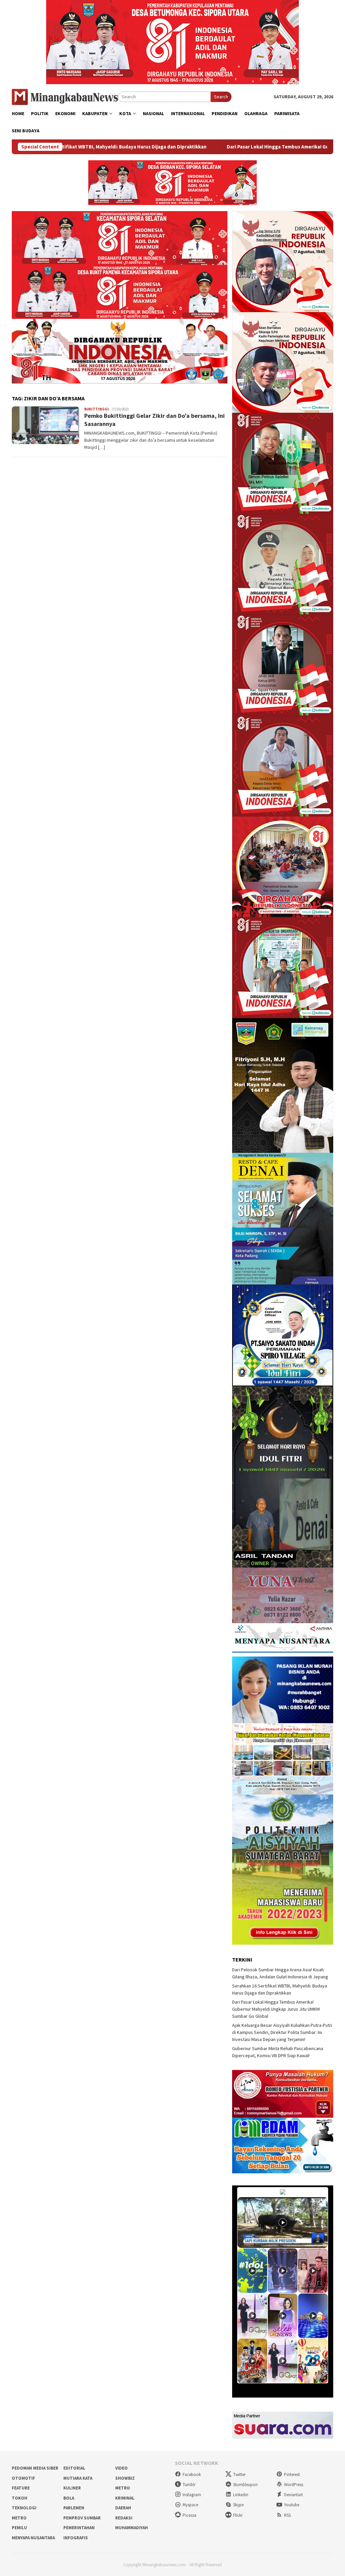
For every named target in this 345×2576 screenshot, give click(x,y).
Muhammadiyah (132, 2528)
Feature (21, 2488)
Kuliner (72, 2488)
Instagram (192, 2495)
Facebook (192, 2474)
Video (121, 2468)
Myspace (190, 2505)
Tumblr (189, 2485)
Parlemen (74, 2508)
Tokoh (20, 2498)
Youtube (292, 2505)
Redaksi (124, 2518)
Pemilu (19, 2528)
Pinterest (292, 2474)
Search (221, 97)
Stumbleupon (245, 2485)
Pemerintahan (79, 2528)
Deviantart (293, 2495)
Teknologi (24, 2508)
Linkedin (241, 2495)
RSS (287, 2515)
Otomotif (23, 2478)
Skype (238, 2505)
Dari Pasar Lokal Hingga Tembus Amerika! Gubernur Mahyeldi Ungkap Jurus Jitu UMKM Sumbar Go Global (276, 2009)
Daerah (123, 2508)
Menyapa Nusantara (33, 2538)
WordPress (294, 2485)
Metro (123, 2488)
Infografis (76, 2538)
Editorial (74, 2468)
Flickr (238, 2515)
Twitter (239, 2474)
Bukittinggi (97, 409)
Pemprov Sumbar (82, 2518)
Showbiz (125, 2478)
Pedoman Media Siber (35, 2468)
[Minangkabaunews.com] (65, 96)
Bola (69, 2498)
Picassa (190, 2515)
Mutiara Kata (78, 2478)
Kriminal (125, 2498)
